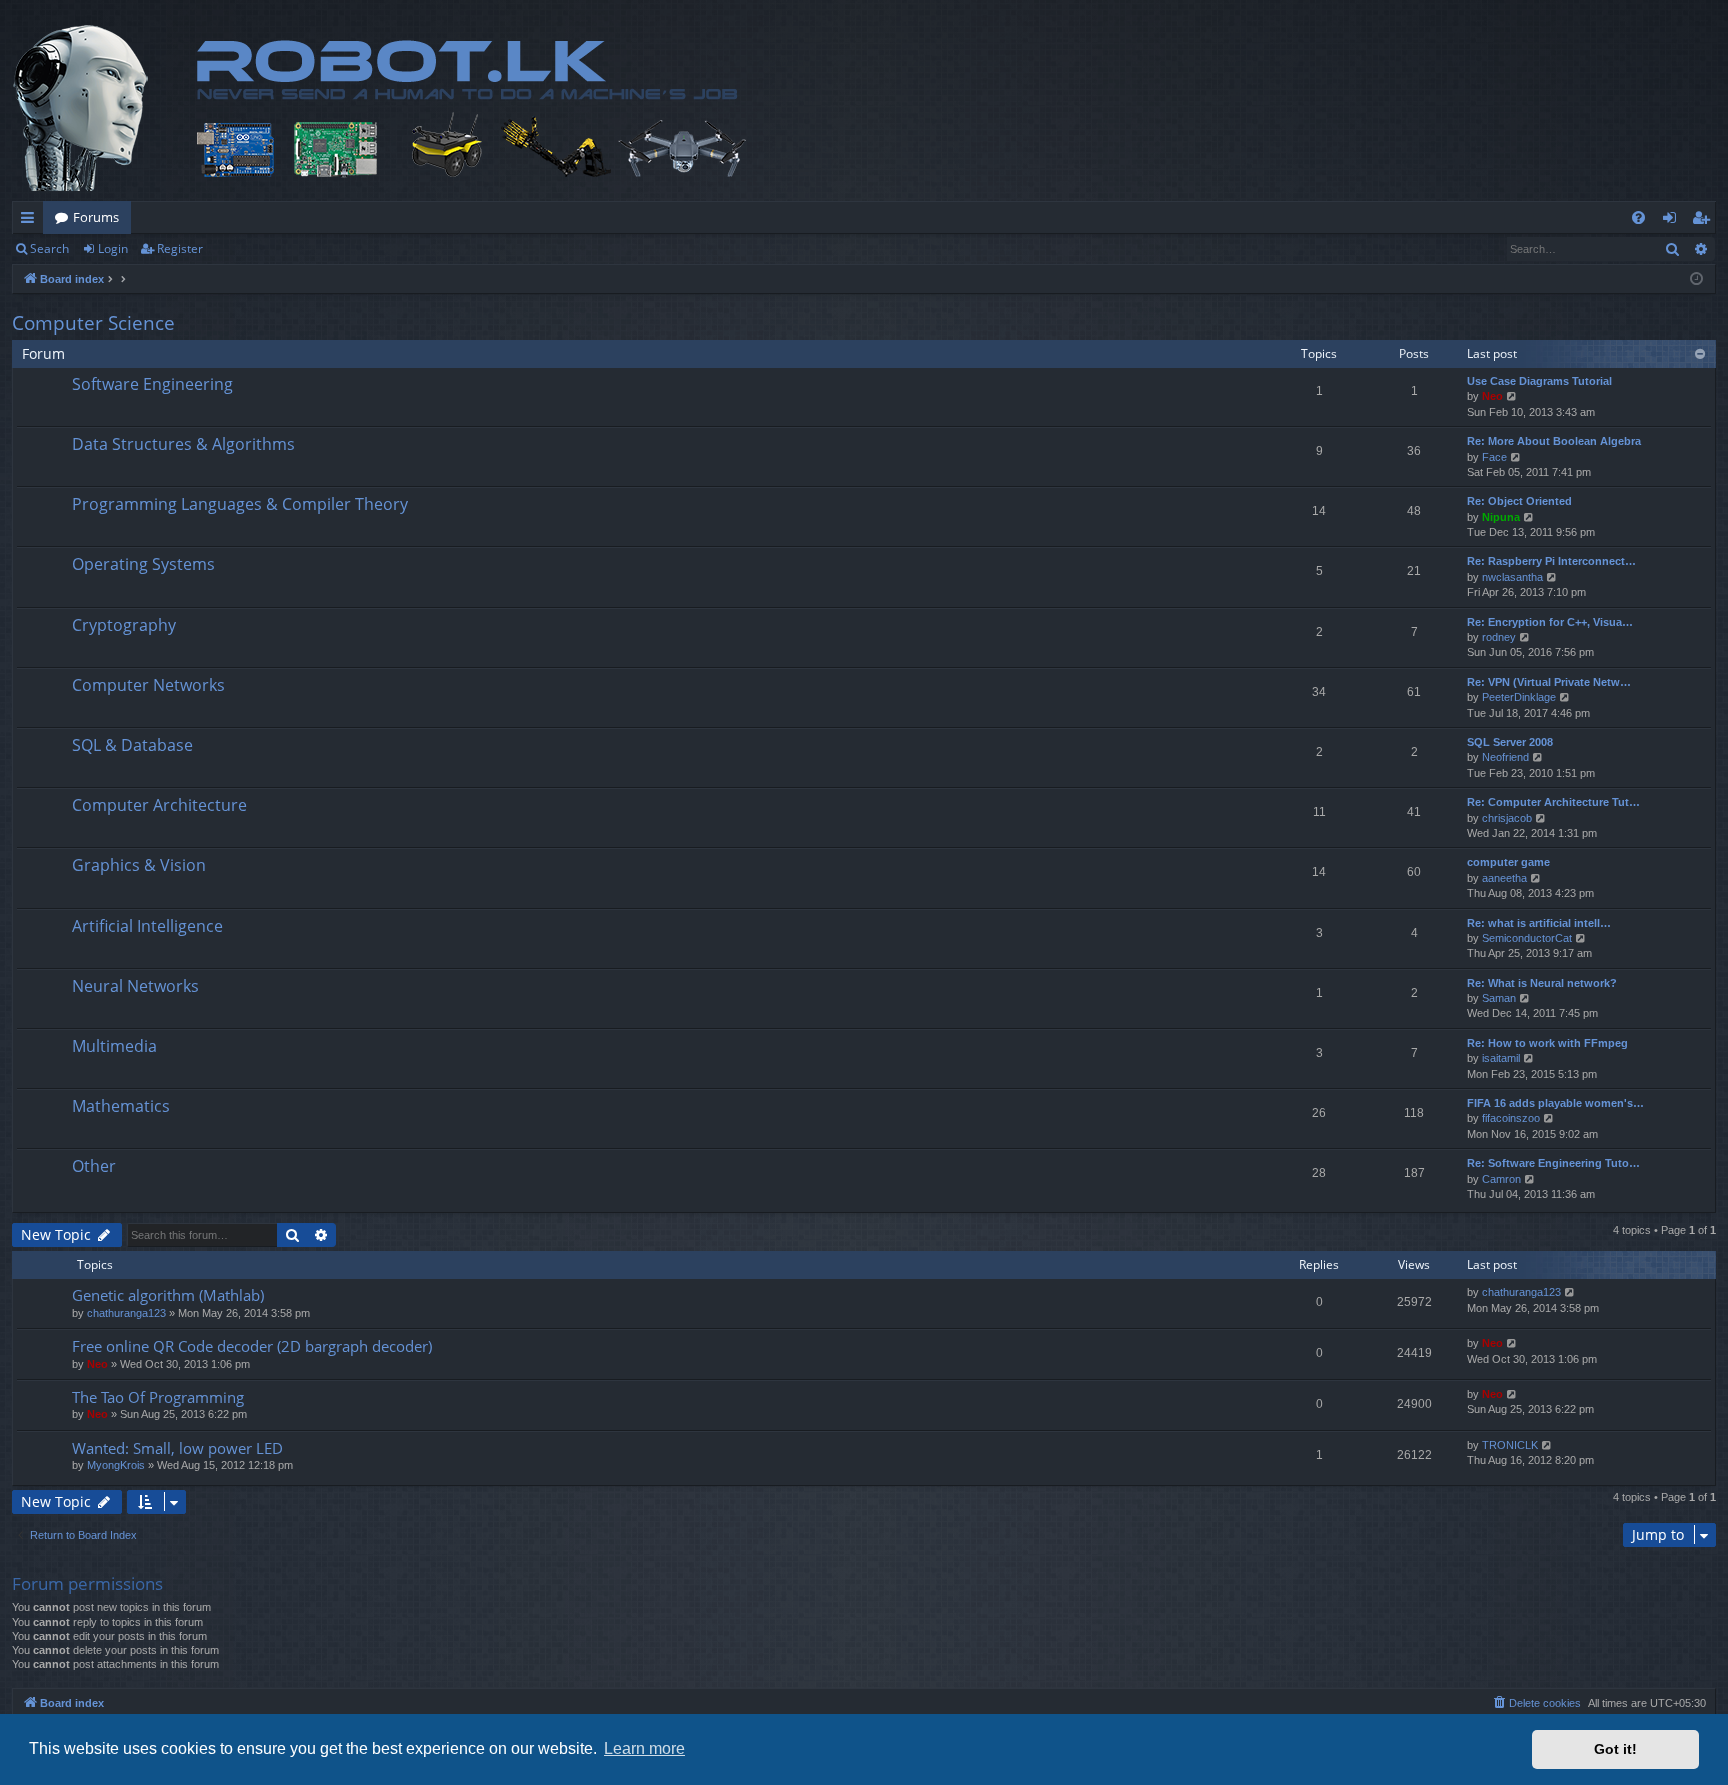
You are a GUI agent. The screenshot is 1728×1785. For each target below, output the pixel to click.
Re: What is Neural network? (1542, 983)
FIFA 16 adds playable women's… (1555, 1103)
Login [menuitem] (1673, 221)
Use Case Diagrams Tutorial (1539, 381)
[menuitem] (1638, 217)
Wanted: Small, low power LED (177, 1448)
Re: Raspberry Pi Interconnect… (1551, 561)
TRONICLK (1510, 1445)
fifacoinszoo (1511, 1118)
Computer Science (93, 323)
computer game (1508, 862)
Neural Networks (135, 986)
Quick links (31, 221)
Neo (1492, 396)
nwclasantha (1512, 577)
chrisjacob (1507, 818)
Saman (1499, 998)
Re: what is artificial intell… (1539, 923)
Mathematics (121, 1106)
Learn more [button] (644, 1748)
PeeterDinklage (1519, 697)
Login (113, 248)
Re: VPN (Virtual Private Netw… (1549, 682)
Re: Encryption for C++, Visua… (1550, 622)
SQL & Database (132, 745)
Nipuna (1501, 517)
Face (1494, 457)
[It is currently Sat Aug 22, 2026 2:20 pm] (1696, 279)
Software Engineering (152, 384)
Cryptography (124, 625)
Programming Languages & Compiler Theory (240, 504)
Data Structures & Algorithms (183, 444)
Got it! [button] (1615, 1749)
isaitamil (1501, 1058)
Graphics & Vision (139, 865)
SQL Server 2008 (1510, 742)
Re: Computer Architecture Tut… (1553, 802)
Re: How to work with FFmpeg (1547, 1043)
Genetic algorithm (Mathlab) (168, 1295)
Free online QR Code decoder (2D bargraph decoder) (252, 1346)
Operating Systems (143, 564)
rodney (1499, 637)
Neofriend (1505, 757)
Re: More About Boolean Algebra (1554, 441)
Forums (96, 217)
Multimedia (114, 1046)
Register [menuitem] (1705, 221)
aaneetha (1504, 878)
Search (49, 248)
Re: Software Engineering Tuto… (1553, 1163)
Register (180, 248)
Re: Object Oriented (1519, 501)
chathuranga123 (126, 1313)
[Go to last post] (1570, 1292)
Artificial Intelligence (147, 926)
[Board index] (437, 108)
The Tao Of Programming (158, 1397)
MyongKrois (116, 1465)
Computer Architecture (159, 805)
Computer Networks (148, 685)
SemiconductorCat (1527, 938)
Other (94, 1166)
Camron (1501, 1179)
